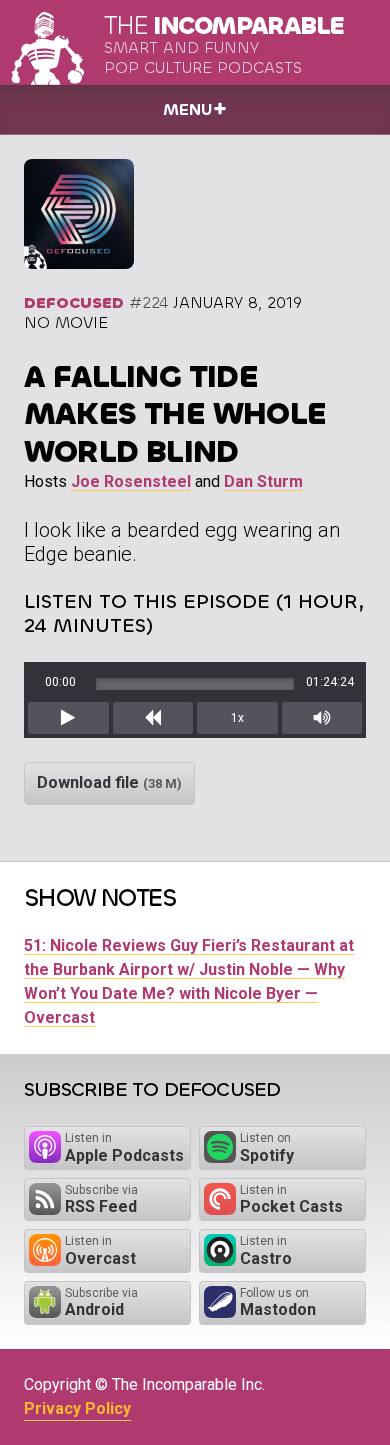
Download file (109, 782)
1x (237, 718)
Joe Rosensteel (131, 481)
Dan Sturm (263, 481)
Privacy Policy (77, 1408)
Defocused (74, 302)
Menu (187, 109)
